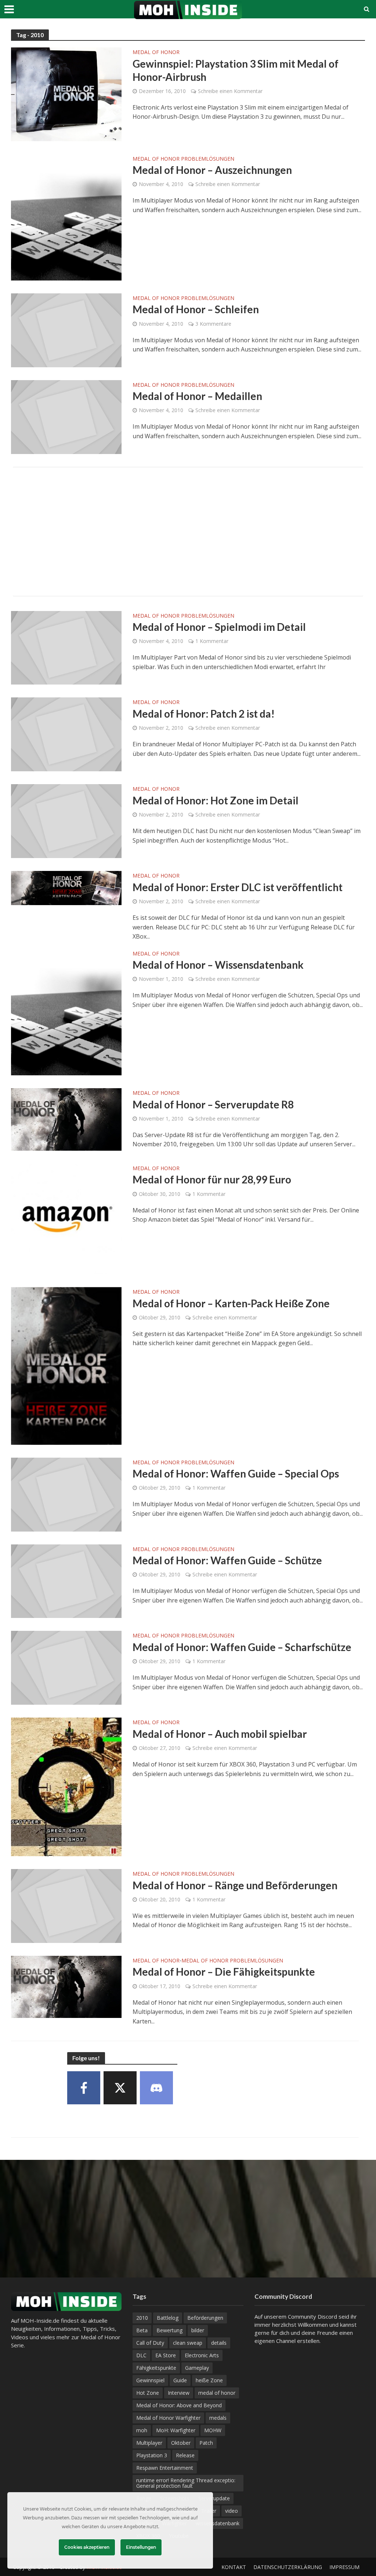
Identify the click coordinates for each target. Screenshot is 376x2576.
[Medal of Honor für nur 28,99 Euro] (66, 1218)
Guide (180, 2380)
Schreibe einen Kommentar (230, 91)
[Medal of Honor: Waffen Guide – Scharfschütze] (66, 1667)
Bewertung (169, 2330)
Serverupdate (214, 2498)
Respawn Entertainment (165, 2468)
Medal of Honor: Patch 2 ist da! (204, 714)
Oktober (181, 2443)
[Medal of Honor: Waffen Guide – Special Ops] (66, 1494)
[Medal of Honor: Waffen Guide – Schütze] (66, 1580)
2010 (142, 2318)
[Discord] (156, 2088)
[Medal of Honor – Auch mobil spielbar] (66, 1786)
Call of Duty (150, 2343)
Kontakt (234, 2567)
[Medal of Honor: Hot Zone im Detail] (66, 821)
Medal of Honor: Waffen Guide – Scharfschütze (242, 1647)
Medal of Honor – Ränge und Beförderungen (235, 1885)
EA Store (166, 2355)
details (219, 2343)
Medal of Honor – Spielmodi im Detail (219, 627)
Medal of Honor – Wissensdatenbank (218, 965)
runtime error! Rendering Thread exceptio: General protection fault (186, 2483)
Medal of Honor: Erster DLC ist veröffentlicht (238, 887)
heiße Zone (209, 2380)
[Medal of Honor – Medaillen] (66, 416)
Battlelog (168, 2318)
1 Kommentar (212, 641)
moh (142, 2430)
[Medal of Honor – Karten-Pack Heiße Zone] (66, 1365)
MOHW (213, 2430)
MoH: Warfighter (176, 2430)
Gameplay (197, 2368)
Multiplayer (149, 2443)
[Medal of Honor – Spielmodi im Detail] (66, 647)
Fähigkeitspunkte (156, 2368)
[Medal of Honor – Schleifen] (66, 330)
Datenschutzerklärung (288, 2567)
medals (218, 2418)
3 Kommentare (213, 324)
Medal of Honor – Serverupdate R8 (213, 1104)
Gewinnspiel (150, 2380)
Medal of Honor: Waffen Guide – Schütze (227, 1560)
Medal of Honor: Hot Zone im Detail (216, 800)
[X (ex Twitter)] (120, 2088)
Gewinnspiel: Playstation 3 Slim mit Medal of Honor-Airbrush (236, 70)
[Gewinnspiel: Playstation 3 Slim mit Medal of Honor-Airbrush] (66, 94)
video (232, 2511)
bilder (198, 2330)
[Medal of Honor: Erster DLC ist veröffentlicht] (66, 887)
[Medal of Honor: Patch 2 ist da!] (66, 734)
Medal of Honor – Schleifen (196, 309)
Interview (179, 2393)
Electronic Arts (202, 2355)
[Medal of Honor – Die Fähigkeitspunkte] (66, 1986)
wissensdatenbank (218, 2523)
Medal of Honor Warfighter (168, 2418)
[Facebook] (84, 2088)
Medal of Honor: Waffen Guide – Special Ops (236, 1473)
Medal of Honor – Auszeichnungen (212, 170)
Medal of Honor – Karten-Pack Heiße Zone (231, 1303)
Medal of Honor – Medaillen (197, 396)
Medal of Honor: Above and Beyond (179, 2405)
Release (185, 2455)
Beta (142, 2330)
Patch (206, 2443)
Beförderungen (205, 2318)
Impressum (344, 2567)
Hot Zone (148, 2393)
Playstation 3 (152, 2455)
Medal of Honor (156, 53)
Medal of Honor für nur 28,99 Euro (212, 1179)
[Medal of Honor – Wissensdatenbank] (66, 1011)
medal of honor (217, 2393)
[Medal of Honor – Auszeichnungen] (66, 217)
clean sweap (188, 2343)
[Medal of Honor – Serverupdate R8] (66, 1119)
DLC (141, 2355)
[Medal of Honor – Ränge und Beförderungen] (66, 1905)
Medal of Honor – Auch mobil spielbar (220, 1734)
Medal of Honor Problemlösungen (183, 159)
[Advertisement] (188, 532)
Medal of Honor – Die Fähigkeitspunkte (224, 1972)
